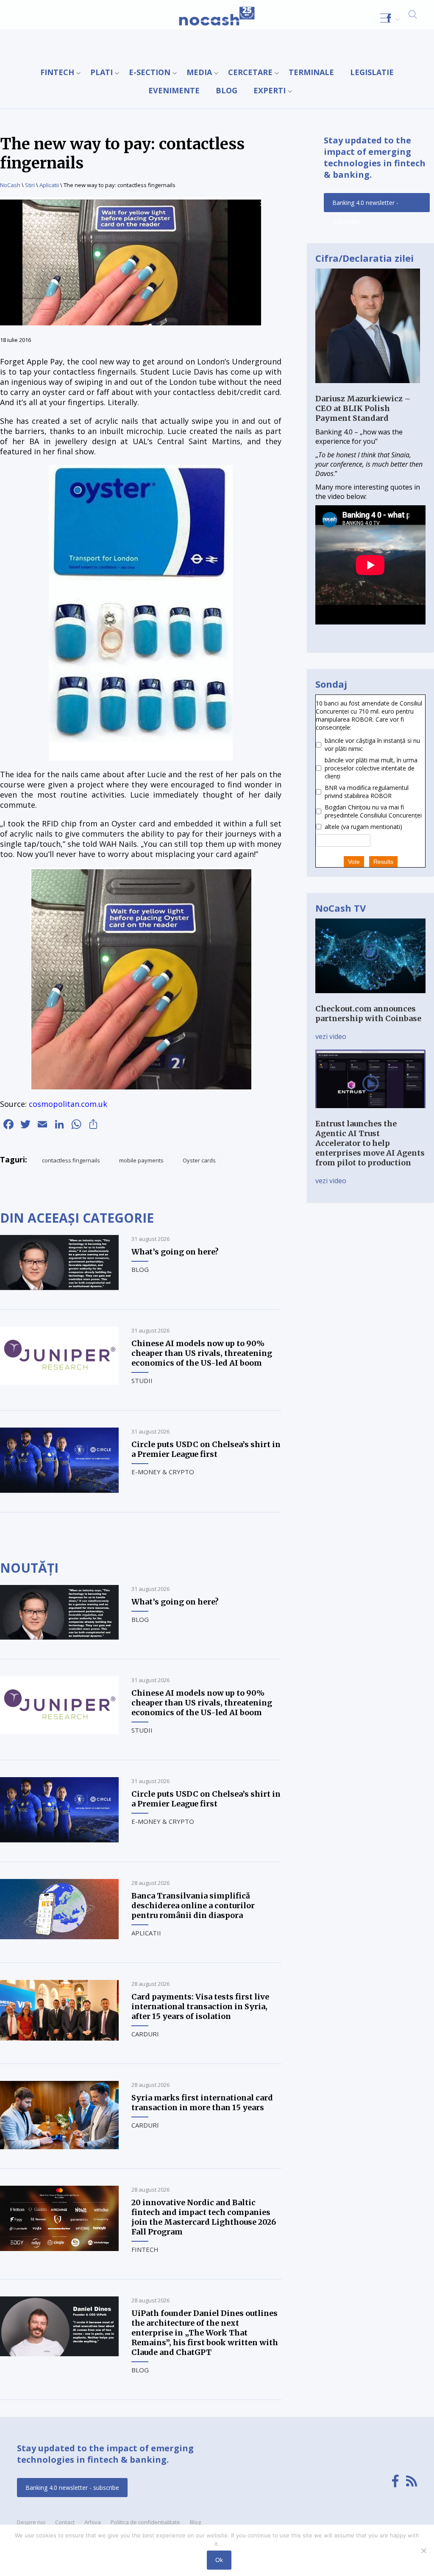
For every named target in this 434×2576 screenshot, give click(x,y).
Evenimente (174, 90)
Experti (270, 90)
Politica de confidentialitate (145, 2522)
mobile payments (141, 1160)
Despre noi (31, 2522)
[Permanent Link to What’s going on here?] (59, 1288)
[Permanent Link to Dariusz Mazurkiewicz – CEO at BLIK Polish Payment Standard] (368, 389)
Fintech (57, 72)
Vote (354, 862)
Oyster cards (199, 1160)
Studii (142, 1380)
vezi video (331, 1036)
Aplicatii (49, 185)
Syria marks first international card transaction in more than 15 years (202, 2103)
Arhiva (93, 2522)
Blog (227, 90)
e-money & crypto (163, 1472)
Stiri (30, 185)
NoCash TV (341, 908)
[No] (423, 2551)
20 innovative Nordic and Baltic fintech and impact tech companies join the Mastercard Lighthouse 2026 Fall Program (204, 2217)
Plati (102, 72)
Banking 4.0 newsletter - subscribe (365, 205)
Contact (65, 2522)
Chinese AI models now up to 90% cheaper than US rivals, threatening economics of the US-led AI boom (202, 1353)
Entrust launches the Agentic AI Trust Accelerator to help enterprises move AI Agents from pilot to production (370, 1143)
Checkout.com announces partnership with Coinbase (368, 1014)
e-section (150, 72)
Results (383, 862)
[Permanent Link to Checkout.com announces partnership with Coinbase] (370, 999)
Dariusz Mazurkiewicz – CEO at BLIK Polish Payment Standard (363, 408)
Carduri (145, 2034)
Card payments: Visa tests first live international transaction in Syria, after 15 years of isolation (200, 2006)
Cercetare (250, 72)
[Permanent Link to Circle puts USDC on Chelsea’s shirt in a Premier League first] (59, 1490)
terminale (311, 72)
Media (199, 72)
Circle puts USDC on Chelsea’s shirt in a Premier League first (206, 1449)
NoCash (10, 185)
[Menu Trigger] (385, 18)
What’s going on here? (175, 1252)
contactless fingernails (71, 1160)
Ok (219, 2560)
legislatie (372, 72)
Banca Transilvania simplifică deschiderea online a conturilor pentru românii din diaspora (193, 1905)
